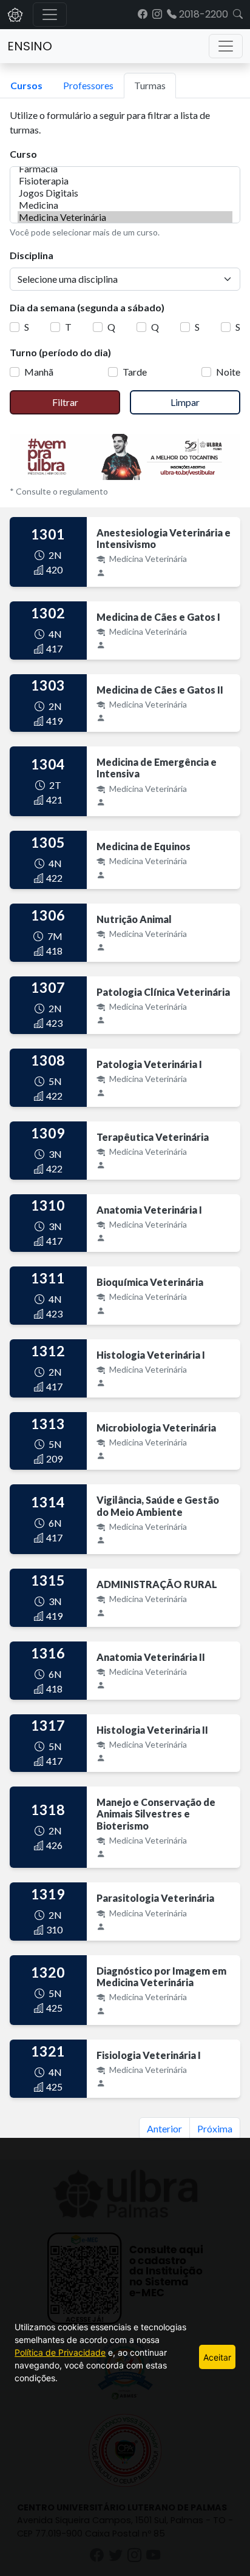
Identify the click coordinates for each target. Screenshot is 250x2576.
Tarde (135, 372)
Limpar (185, 402)
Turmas (150, 85)
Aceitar (217, 2357)
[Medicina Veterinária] (125, 217)
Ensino (30, 46)
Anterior (164, 2128)
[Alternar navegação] (50, 15)
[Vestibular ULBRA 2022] (125, 455)
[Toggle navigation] (226, 46)
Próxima (215, 2128)
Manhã (39, 372)
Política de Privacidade (60, 2352)
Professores (88, 85)
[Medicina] (125, 205)
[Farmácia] (125, 169)
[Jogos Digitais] (125, 193)
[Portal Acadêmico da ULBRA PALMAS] (15, 15)
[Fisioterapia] (125, 181)
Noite (228, 372)
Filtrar (65, 402)
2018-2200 (202, 14)
